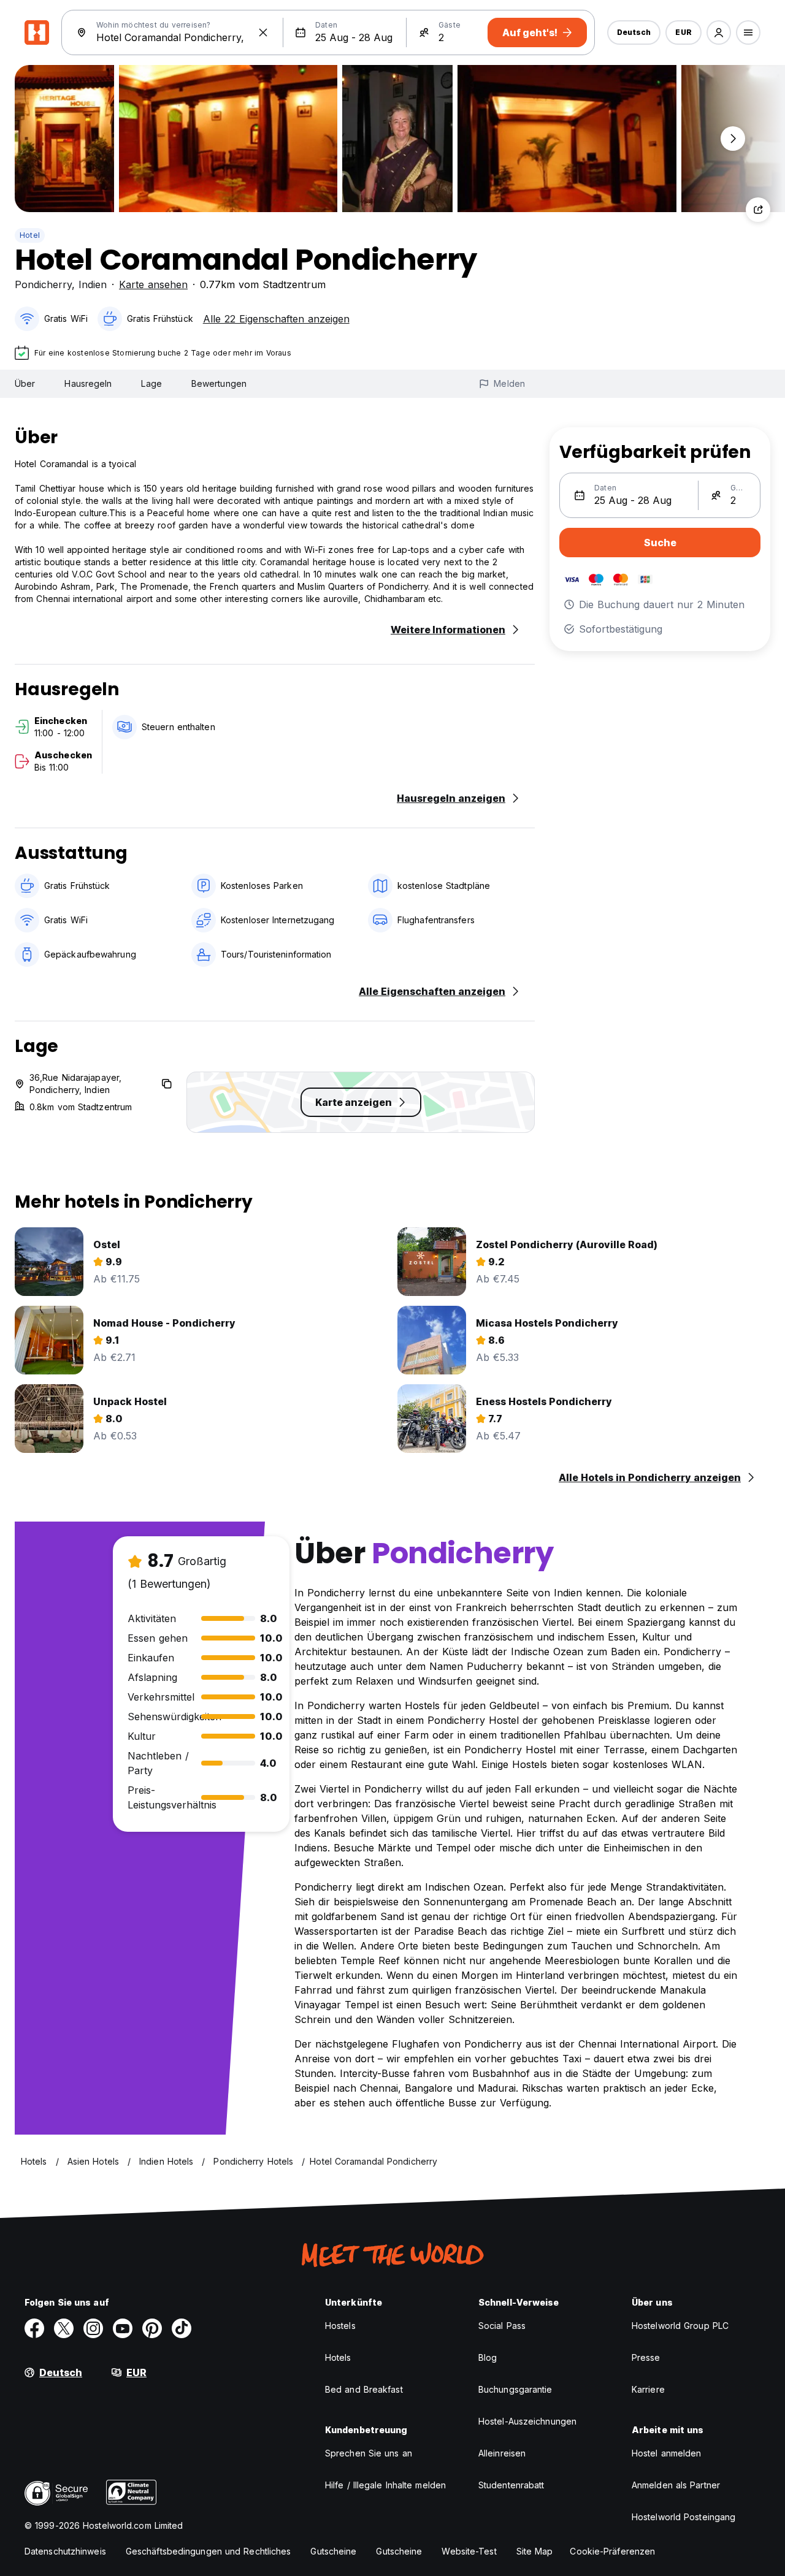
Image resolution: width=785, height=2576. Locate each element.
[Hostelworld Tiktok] (182, 2328)
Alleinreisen (502, 2453)
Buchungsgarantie (515, 2389)
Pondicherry (43, 284)
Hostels (340, 2326)
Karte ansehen (153, 284)
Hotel (30, 235)
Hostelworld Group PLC (680, 2326)
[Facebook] (34, 2328)
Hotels (338, 2357)
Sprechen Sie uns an (369, 2453)
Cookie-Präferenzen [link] (612, 2551)
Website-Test (469, 2551)
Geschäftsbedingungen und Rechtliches (209, 2551)
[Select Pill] (719, 32)
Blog (488, 2357)
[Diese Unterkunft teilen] (758, 210)
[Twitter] (64, 2328)
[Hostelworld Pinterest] (152, 2328)
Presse (646, 2357)
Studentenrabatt (511, 2485)
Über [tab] (25, 383)
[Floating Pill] (733, 139)
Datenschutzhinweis (65, 2551)
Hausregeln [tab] (88, 383)
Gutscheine (333, 2551)
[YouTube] (123, 2328)
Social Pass (502, 2326)
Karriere (648, 2389)
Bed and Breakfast (364, 2389)
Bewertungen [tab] (219, 383)
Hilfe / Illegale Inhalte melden (385, 2485)
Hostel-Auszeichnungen (527, 2421)
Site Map (535, 2551)
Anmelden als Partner (676, 2485)
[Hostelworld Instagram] (93, 2328)
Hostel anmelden (667, 2453)
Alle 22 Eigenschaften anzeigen (276, 319)
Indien (93, 284)
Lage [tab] (151, 383)
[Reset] (263, 32)
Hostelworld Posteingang (684, 2517)
